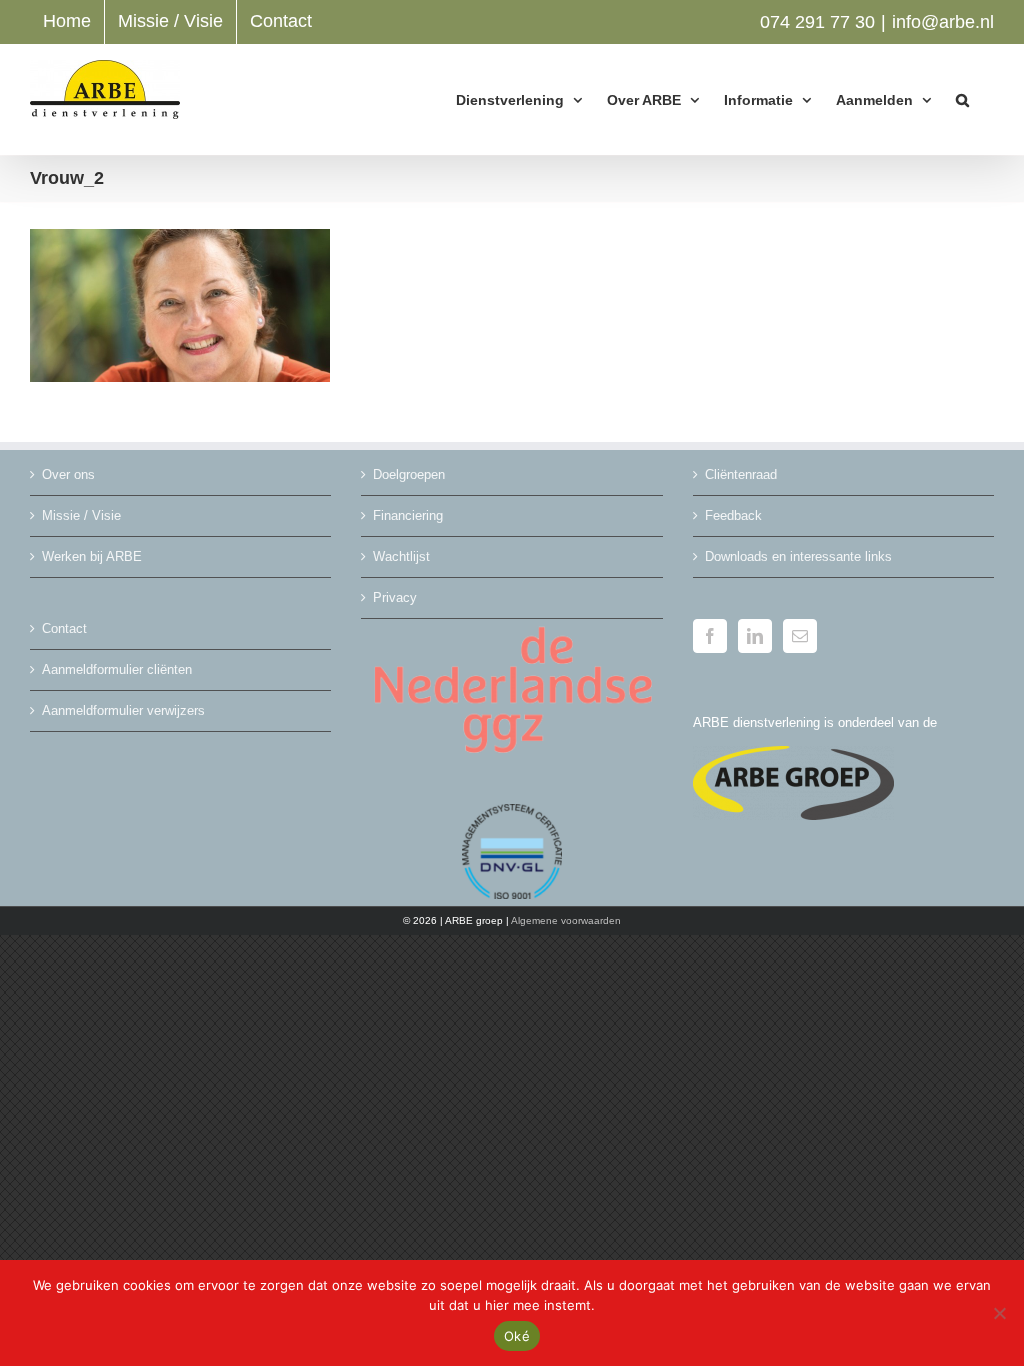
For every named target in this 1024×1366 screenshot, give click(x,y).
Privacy (395, 597)
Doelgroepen (409, 474)
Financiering (408, 515)
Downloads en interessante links (798, 556)
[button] (962, 99)
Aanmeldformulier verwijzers (123, 710)
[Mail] (800, 636)
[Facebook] (710, 636)
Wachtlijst (401, 556)
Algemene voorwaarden (566, 920)
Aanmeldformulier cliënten (117, 669)
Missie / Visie (81, 515)
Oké (517, 1336)
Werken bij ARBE (92, 556)
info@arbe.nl (943, 22)
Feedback (733, 515)
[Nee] (999, 1313)
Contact (64, 628)
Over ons (68, 474)
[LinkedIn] (755, 636)
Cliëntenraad (741, 474)
